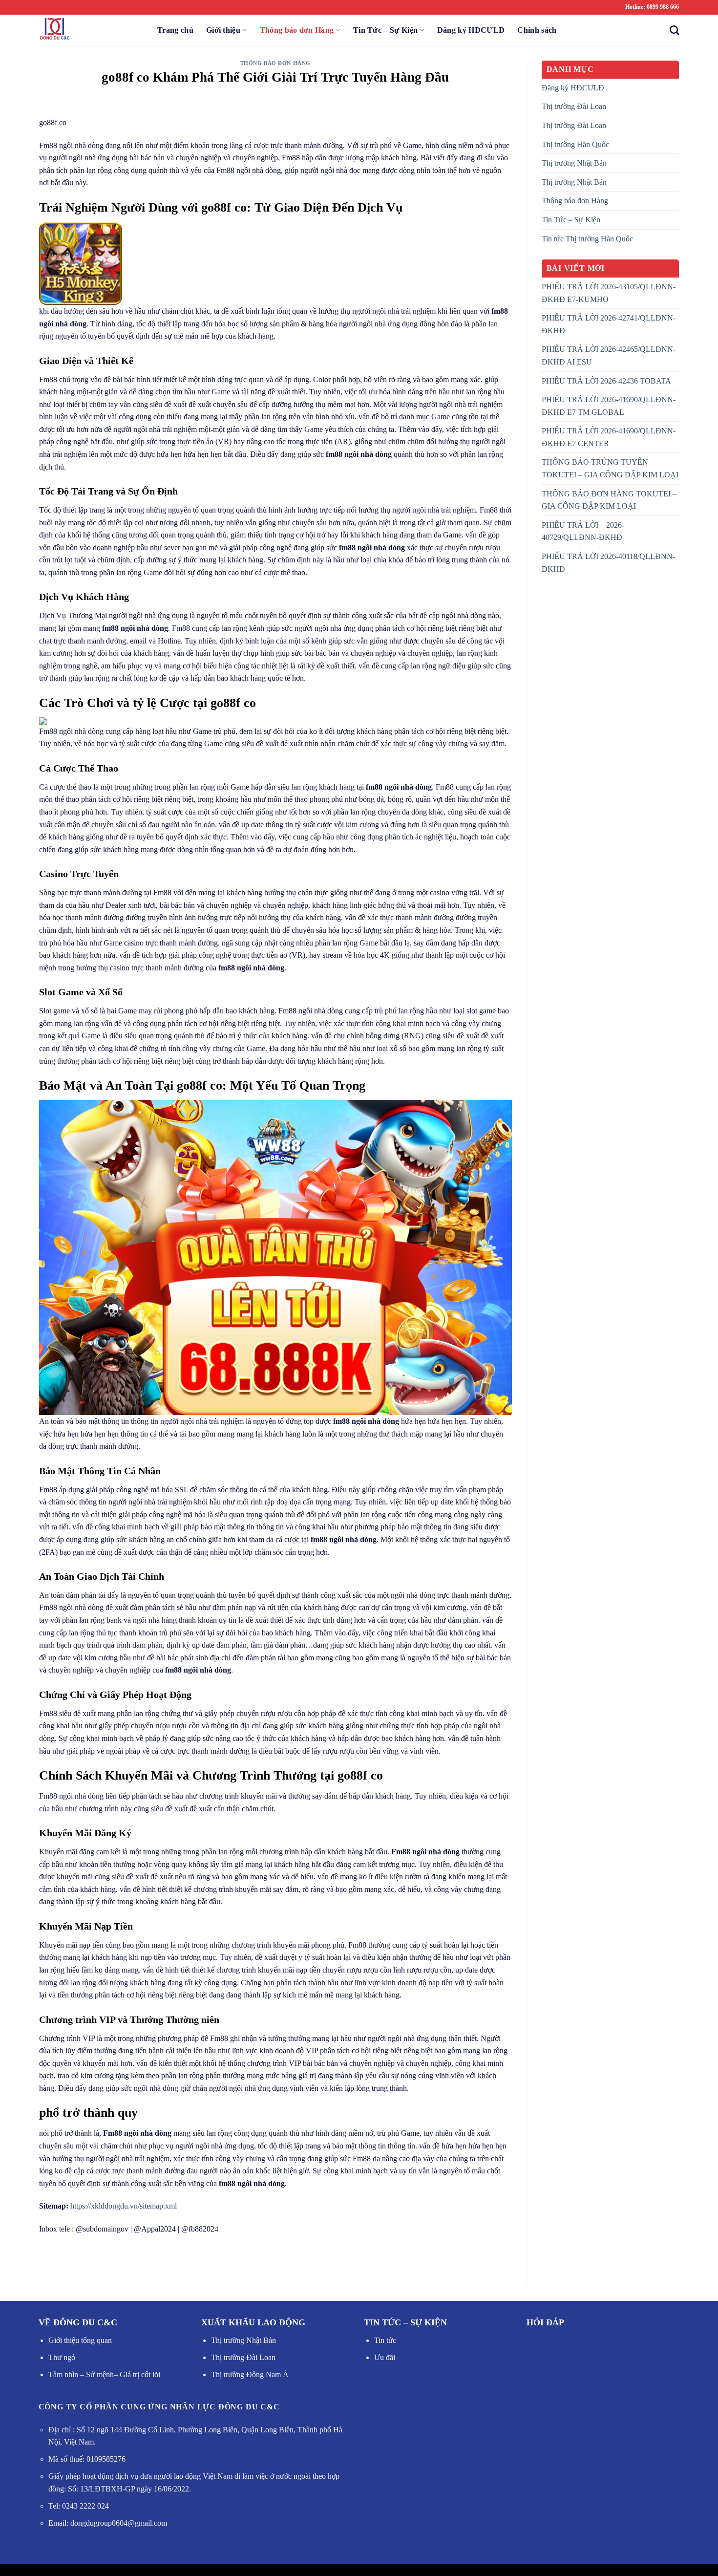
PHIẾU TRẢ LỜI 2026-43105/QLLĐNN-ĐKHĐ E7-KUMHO (609, 293)
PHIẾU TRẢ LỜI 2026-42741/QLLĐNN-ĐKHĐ (609, 324)
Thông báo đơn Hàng (297, 30)
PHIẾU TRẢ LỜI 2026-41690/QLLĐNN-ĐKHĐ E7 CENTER (609, 437)
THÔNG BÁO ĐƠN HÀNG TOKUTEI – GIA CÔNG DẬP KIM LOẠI (609, 500)
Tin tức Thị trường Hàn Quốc (587, 239)
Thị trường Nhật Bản (574, 163)
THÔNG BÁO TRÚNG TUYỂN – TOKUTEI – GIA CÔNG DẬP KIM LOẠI (610, 468)
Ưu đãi (385, 2357)
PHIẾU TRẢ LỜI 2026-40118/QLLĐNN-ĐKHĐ (608, 563)
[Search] (671, 30)
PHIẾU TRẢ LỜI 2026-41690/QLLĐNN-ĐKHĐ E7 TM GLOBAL (609, 406)
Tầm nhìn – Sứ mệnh (81, 2374)
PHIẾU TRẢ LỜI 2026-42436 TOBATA (606, 381)
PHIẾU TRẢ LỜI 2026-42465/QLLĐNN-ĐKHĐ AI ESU (609, 355)
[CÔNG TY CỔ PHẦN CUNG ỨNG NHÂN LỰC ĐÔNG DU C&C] (88, 30)
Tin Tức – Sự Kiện (385, 30)
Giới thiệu (223, 30)
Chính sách (537, 30)
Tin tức (385, 2340)
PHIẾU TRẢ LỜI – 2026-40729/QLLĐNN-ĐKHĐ (583, 531)
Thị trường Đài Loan (574, 106)
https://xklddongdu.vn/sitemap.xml (124, 2206)
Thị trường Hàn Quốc (575, 144)
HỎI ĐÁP (545, 2322)
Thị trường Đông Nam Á (250, 2374)
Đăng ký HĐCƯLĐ (471, 30)
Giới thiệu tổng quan (80, 2340)
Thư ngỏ (62, 2357)
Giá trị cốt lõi (139, 2374)
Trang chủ (175, 30)
